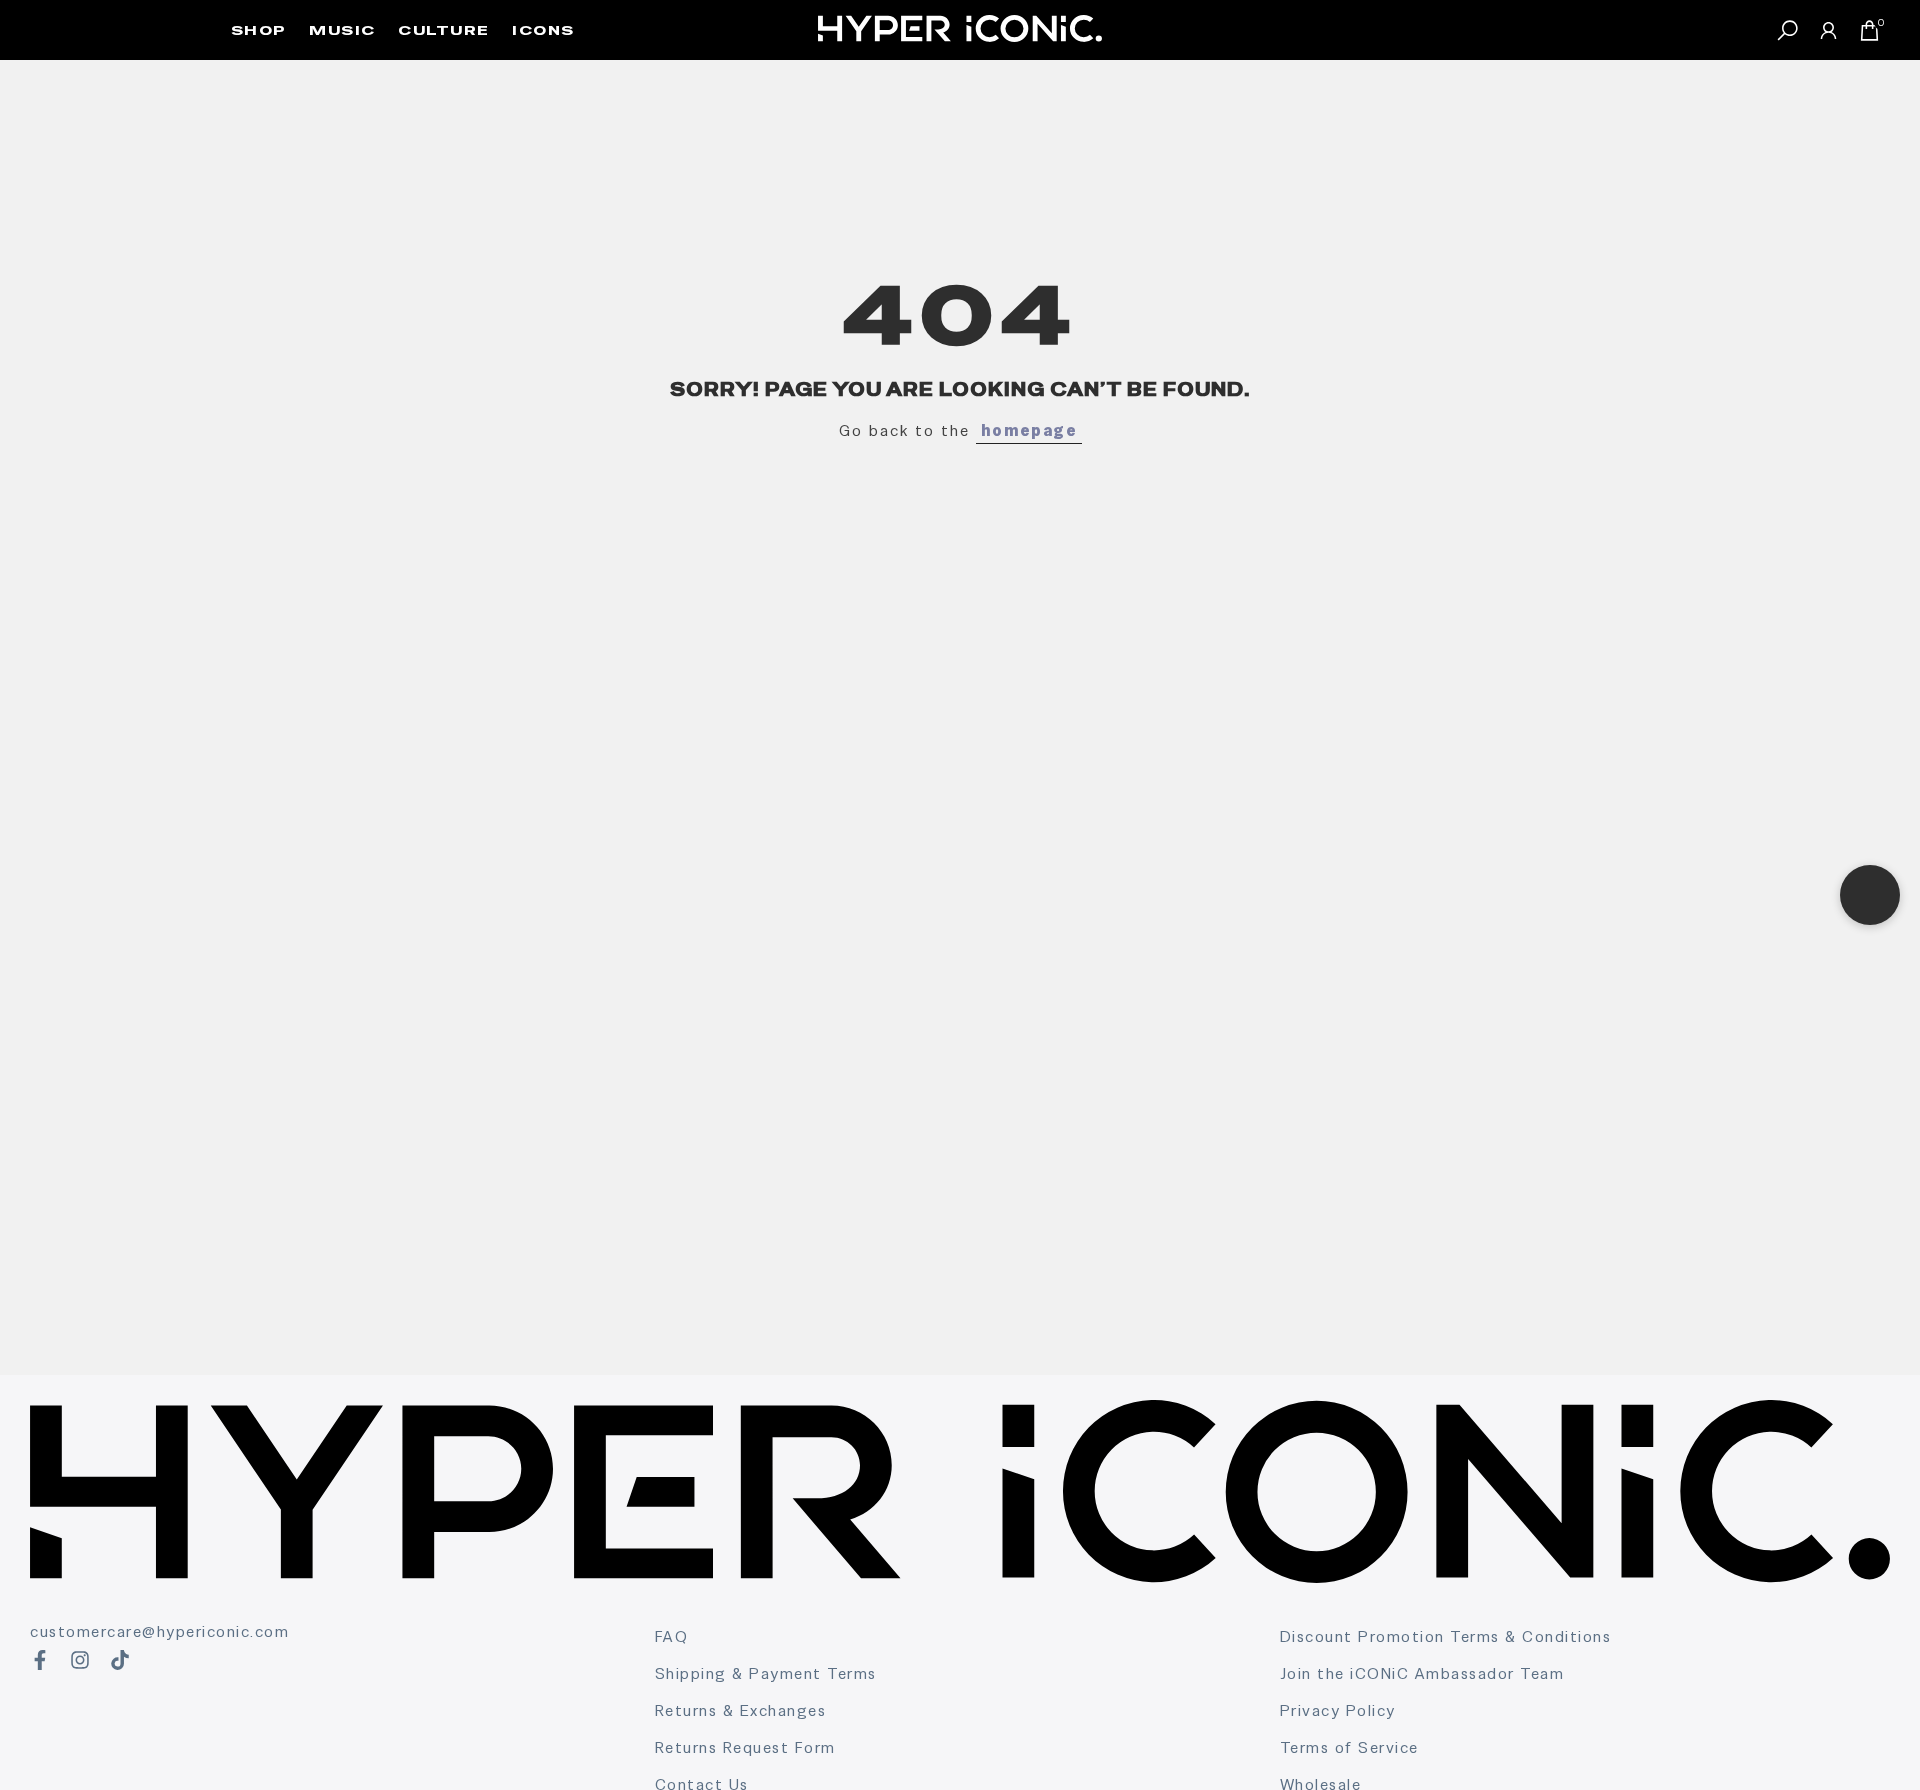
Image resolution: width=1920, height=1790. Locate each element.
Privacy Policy (1338, 1710)
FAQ (672, 1636)
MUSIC (342, 30)
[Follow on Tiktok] (120, 1660)
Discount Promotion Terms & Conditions (1446, 1636)
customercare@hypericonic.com (159, 1631)
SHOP (259, 30)
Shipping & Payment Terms (766, 1673)
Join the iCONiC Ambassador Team (1422, 1673)
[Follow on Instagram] (80, 1660)
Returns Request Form (745, 1747)
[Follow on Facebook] (40, 1660)
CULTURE (444, 30)
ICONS (543, 30)
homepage (1029, 430)
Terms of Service (1349, 1747)
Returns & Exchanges (741, 1710)
